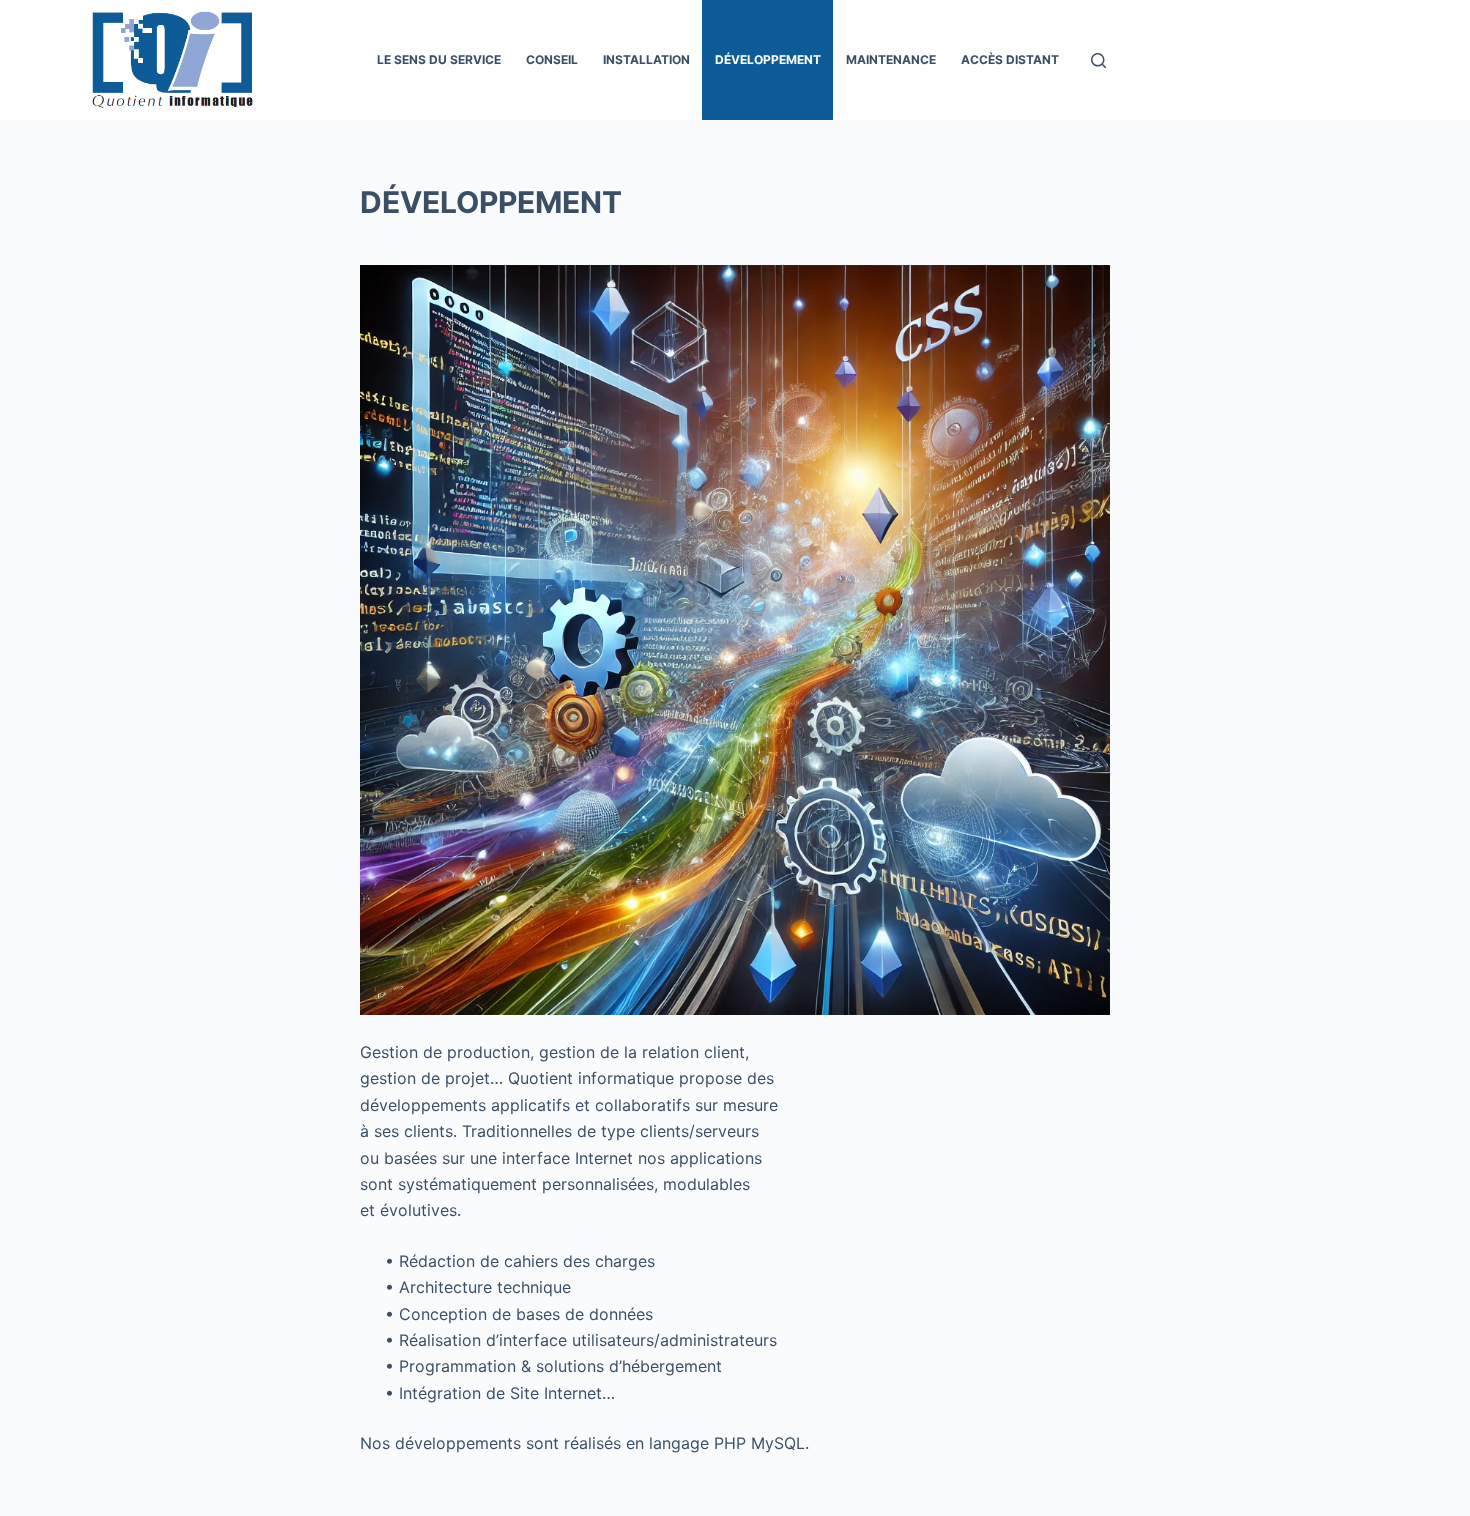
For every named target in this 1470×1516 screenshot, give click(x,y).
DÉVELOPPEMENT (768, 59)
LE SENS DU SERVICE (439, 59)
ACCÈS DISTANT (1010, 59)
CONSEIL (552, 59)
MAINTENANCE (891, 59)
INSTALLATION (646, 59)
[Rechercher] (1098, 60)
